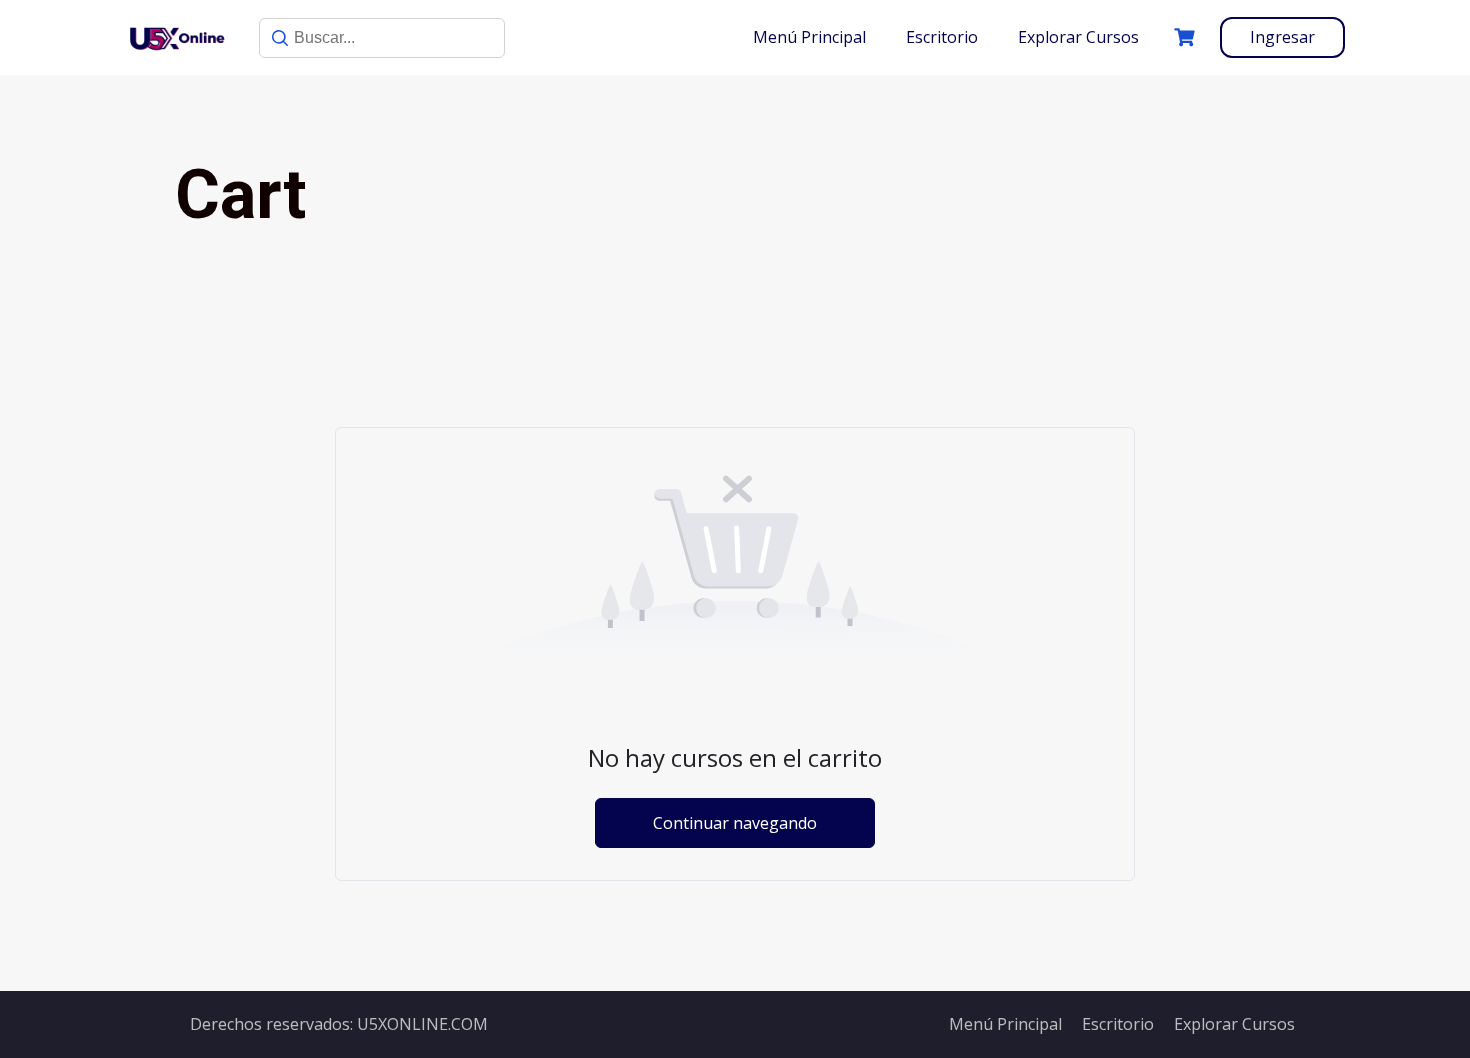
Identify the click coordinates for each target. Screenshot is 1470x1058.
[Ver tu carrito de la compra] (1187, 37)
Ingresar (1282, 37)
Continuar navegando (735, 823)
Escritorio (942, 37)
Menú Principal (809, 37)
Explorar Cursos (1078, 37)
